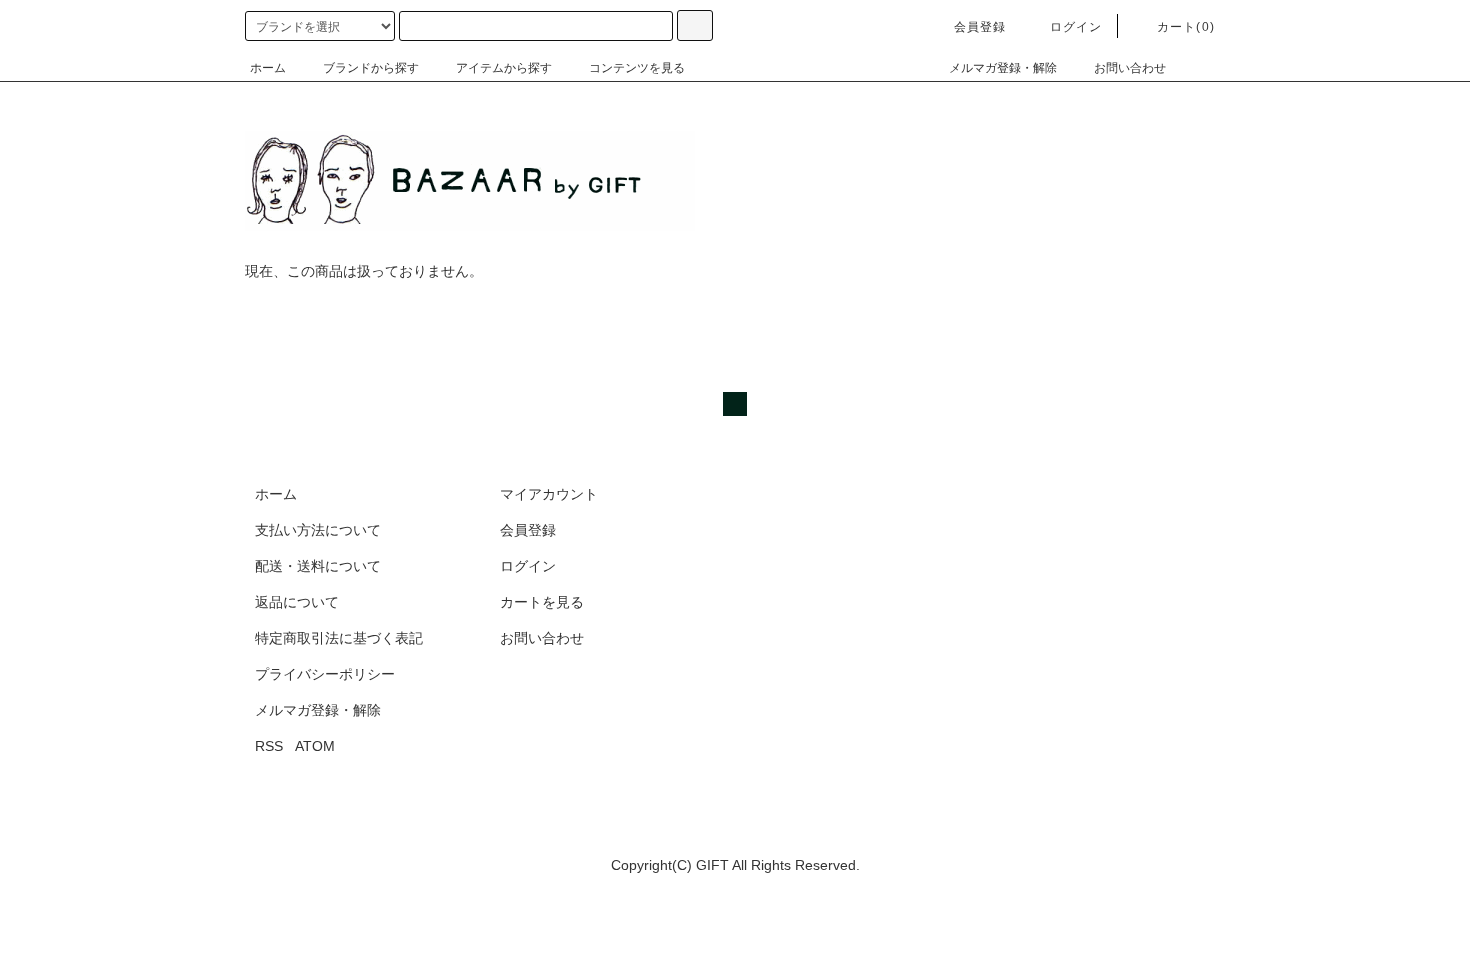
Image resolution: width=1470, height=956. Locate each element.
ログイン (1076, 27)
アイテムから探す (504, 68)
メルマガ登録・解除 (1003, 68)
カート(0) (1186, 27)
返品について (297, 602)
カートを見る (542, 602)
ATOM (315, 746)
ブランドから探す (371, 68)
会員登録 (980, 27)
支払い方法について (318, 530)
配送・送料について (318, 566)
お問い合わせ (1130, 68)
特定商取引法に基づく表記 (339, 638)
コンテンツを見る (637, 68)
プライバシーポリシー (325, 674)
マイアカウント (549, 494)
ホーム (268, 68)
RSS (269, 746)
